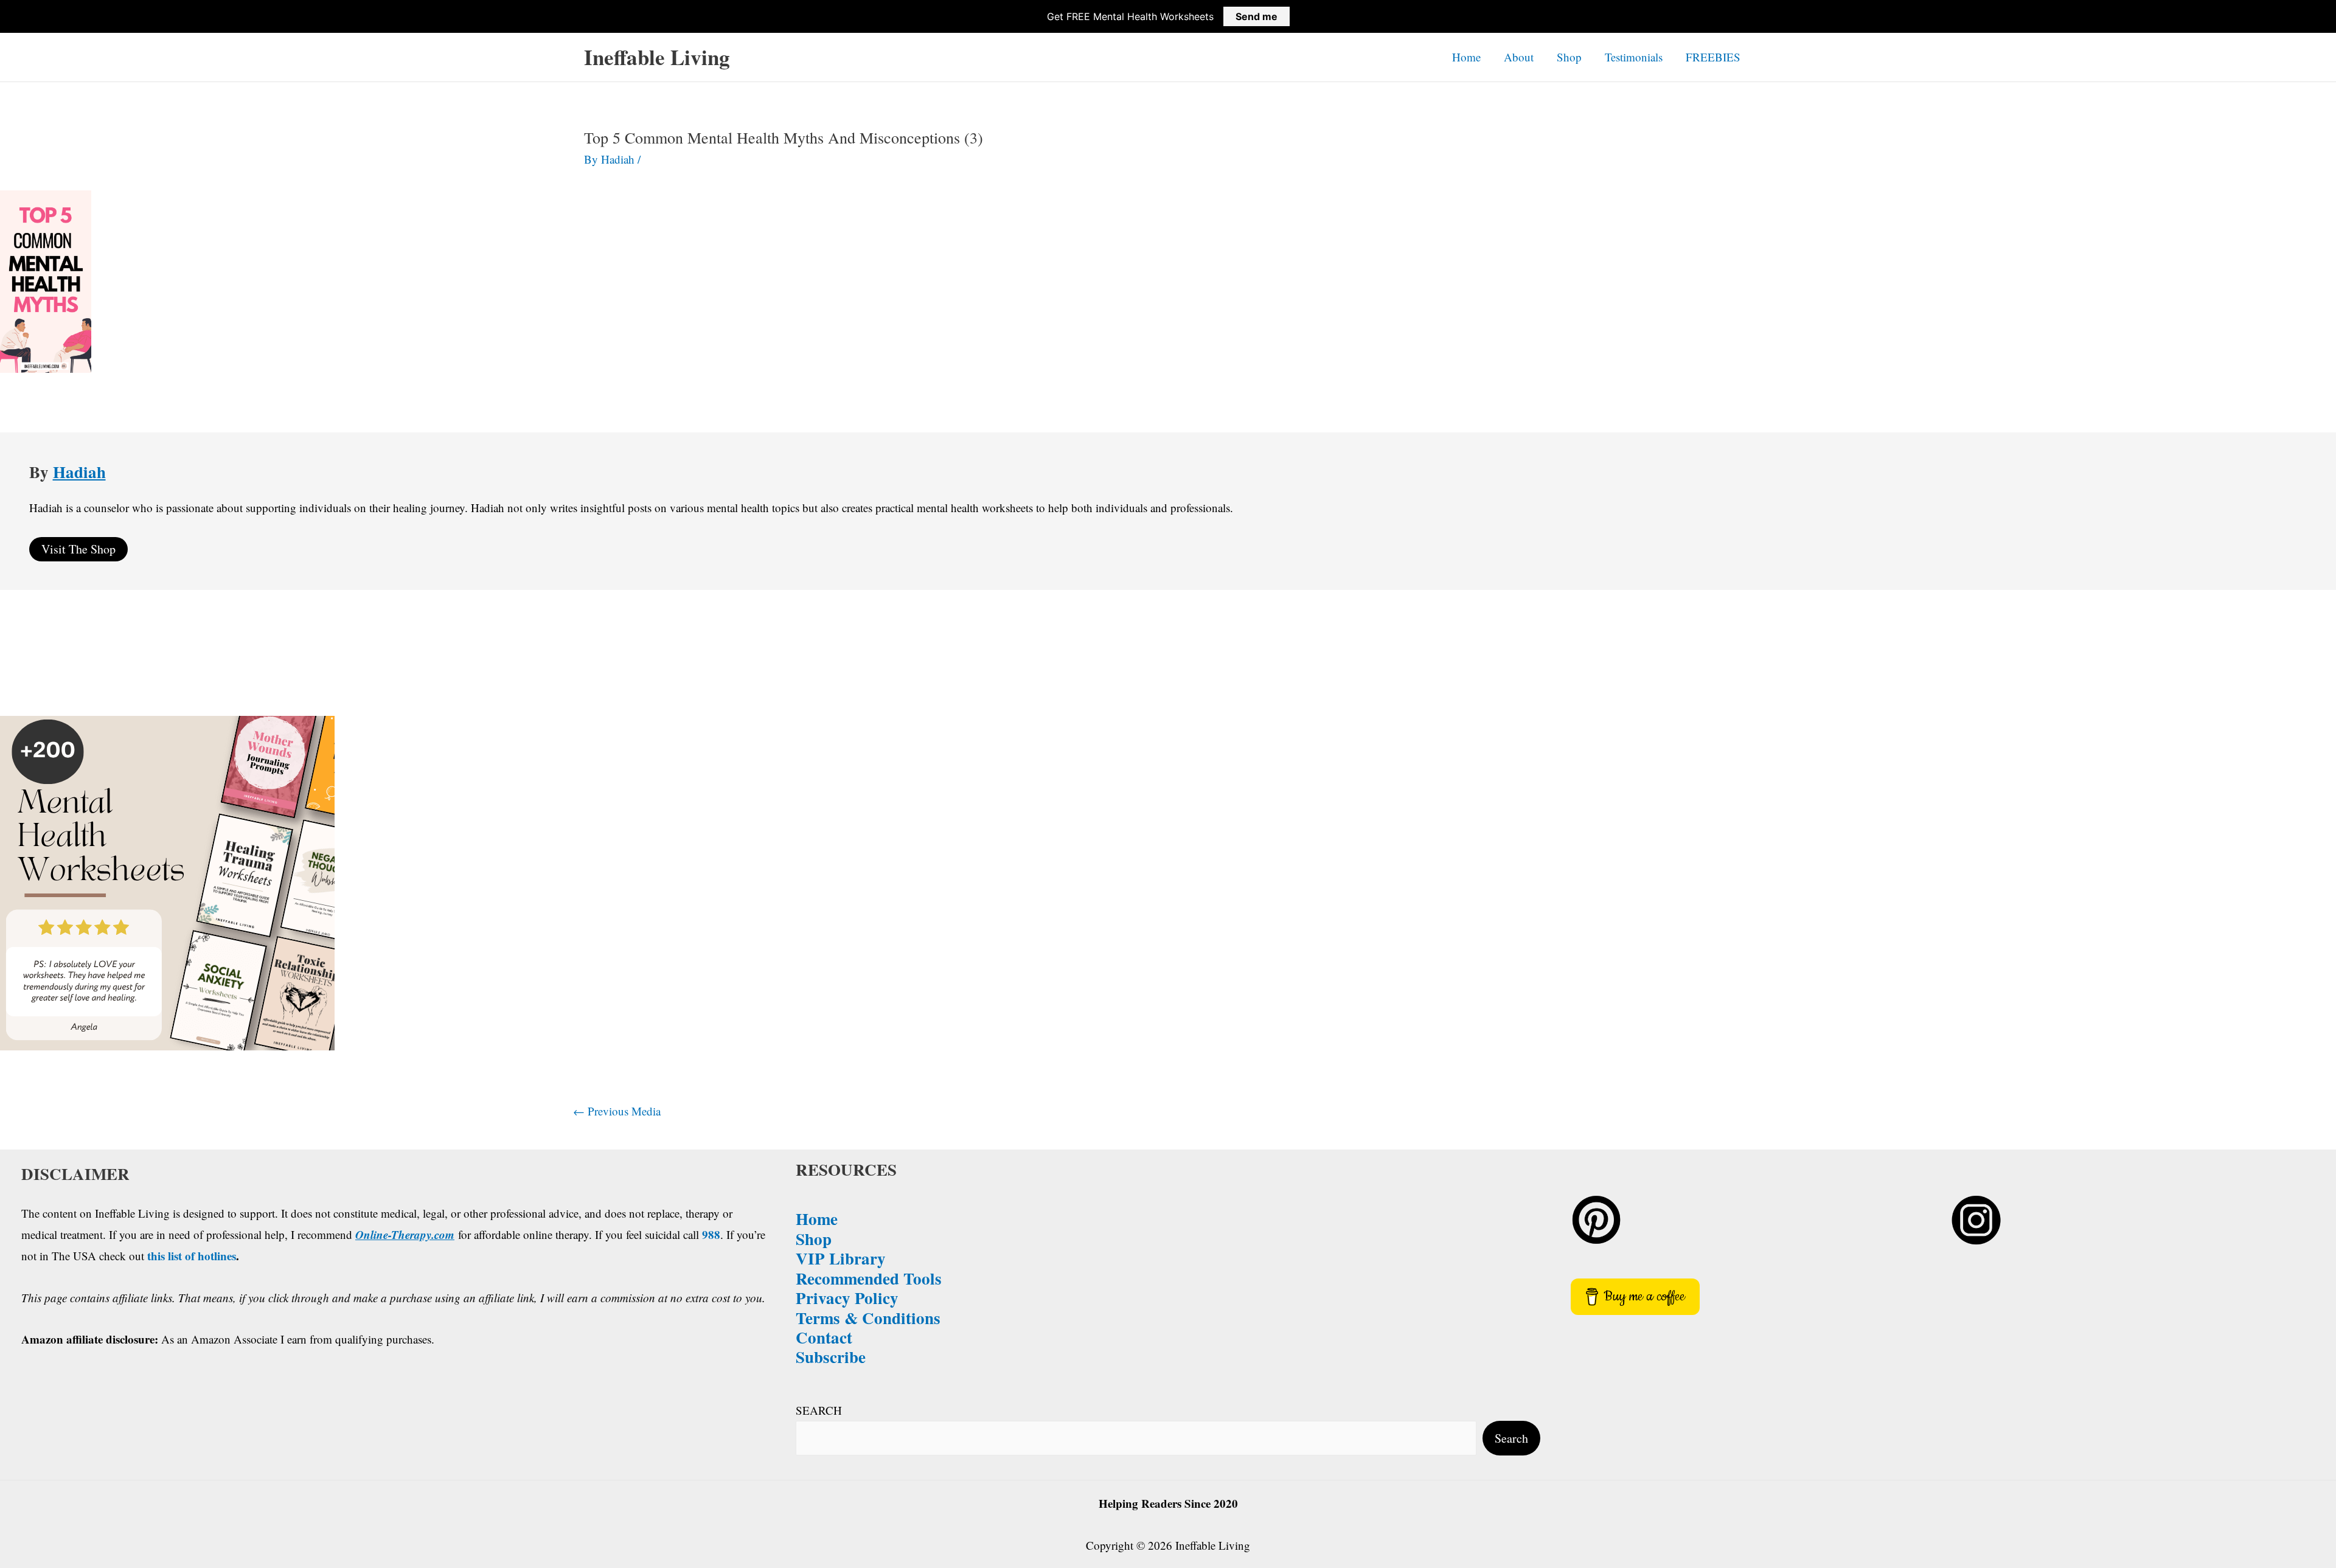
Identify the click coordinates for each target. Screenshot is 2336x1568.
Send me (1257, 16)
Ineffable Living (657, 57)
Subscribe (831, 1357)
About (1519, 57)
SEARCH (819, 1410)
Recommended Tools (869, 1278)
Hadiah (79, 472)
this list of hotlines (192, 1256)
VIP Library (841, 1258)
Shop (1569, 57)
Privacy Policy (847, 1298)
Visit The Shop (78, 549)
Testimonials (1634, 57)
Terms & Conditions (868, 1318)
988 (711, 1234)
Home (1466, 57)
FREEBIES (1713, 57)
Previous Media (617, 1111)
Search (1511, 1438)
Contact (824, 1337)
